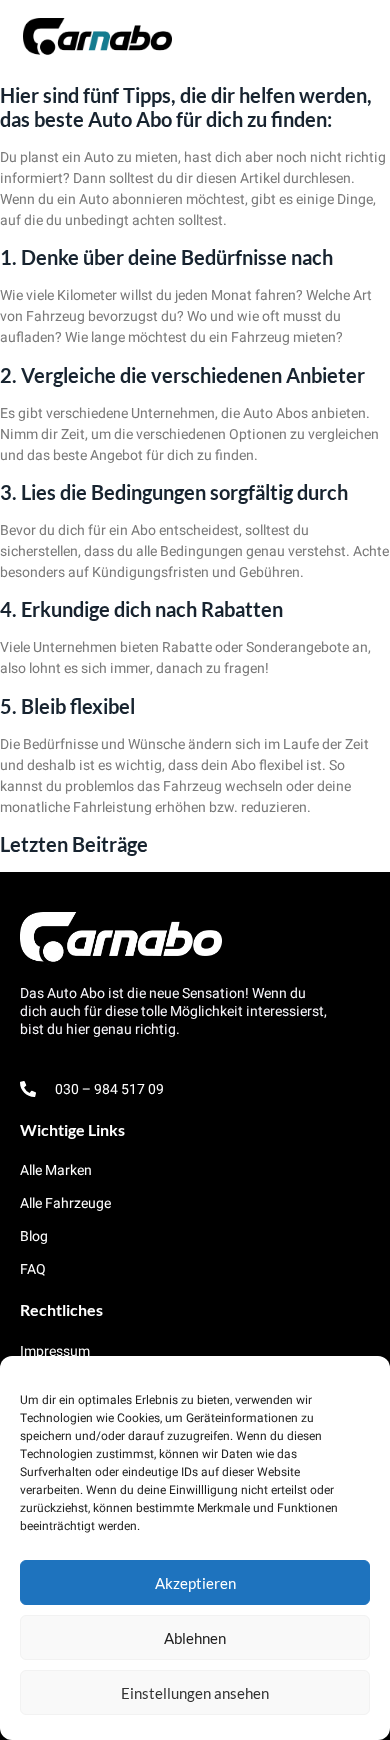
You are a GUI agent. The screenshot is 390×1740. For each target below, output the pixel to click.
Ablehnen (195, 1638)
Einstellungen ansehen (195, 1693)
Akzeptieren (195, 1583)
